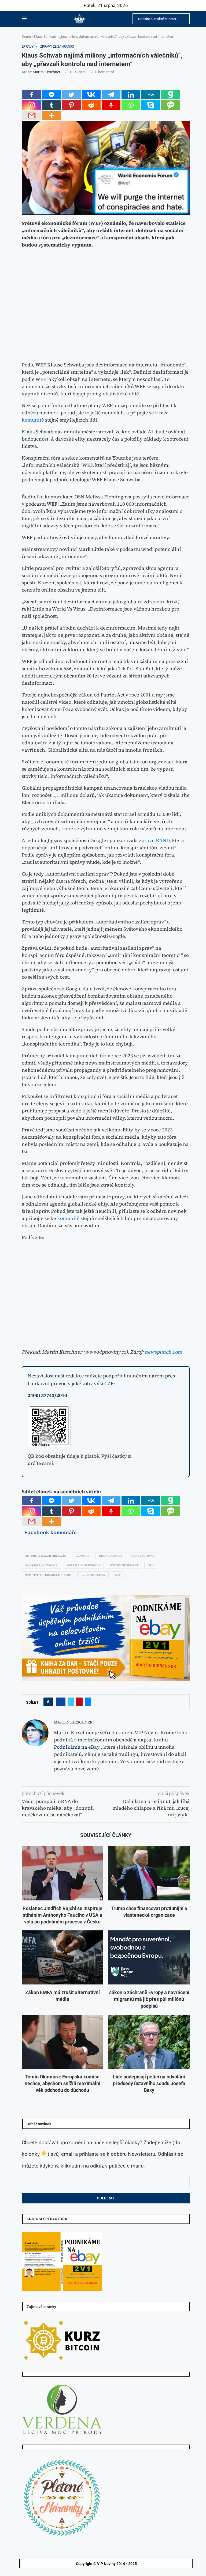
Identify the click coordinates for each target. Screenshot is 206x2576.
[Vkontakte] (91, 95)
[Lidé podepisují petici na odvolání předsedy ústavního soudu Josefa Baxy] (149, 2042)
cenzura (83, 1556)
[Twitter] (71, 95)
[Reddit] (91, 105)
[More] (51, 115)
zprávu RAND (154, 840)
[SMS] (171, 105)
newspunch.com (163, 1352)
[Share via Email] (88, 1702)
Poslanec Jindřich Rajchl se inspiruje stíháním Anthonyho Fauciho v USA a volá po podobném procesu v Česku (62, 1915)
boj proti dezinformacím (46, 1556)
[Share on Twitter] (71, 1702)
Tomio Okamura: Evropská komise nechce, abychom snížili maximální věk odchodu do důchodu (62, 2083)
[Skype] (151, 105)
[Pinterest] (71, 105)
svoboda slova (93, 1575)
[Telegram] (111, 95)
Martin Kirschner (47, 72)
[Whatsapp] (131, 105)
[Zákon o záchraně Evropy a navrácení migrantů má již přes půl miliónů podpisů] (149, 1957)
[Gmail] (32, 115)
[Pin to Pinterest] (79, 1702)
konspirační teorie (41, 1565)
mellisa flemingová (83, 1565)
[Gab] (171, 95)
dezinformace (111, 1556)
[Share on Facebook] (61, 1702)
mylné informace (124, 1565)
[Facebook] (32, 95)
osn (151, 1565)
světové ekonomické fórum (48, 1575)
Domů (26, 37)
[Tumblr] (51, 105)
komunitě (33, 420)
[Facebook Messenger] (51, 95)
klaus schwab (143, 1556)
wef (118, 1575)
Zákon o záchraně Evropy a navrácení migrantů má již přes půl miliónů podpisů (149, 1999)
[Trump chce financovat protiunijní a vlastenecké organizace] (149, 1873)
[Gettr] (111, 105)
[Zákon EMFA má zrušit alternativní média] (62, 1957)
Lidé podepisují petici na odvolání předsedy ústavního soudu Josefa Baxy (149, 2083)
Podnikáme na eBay (77, 1747)
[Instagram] (32, 105)
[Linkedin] (131, 95)
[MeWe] (151, 95)
